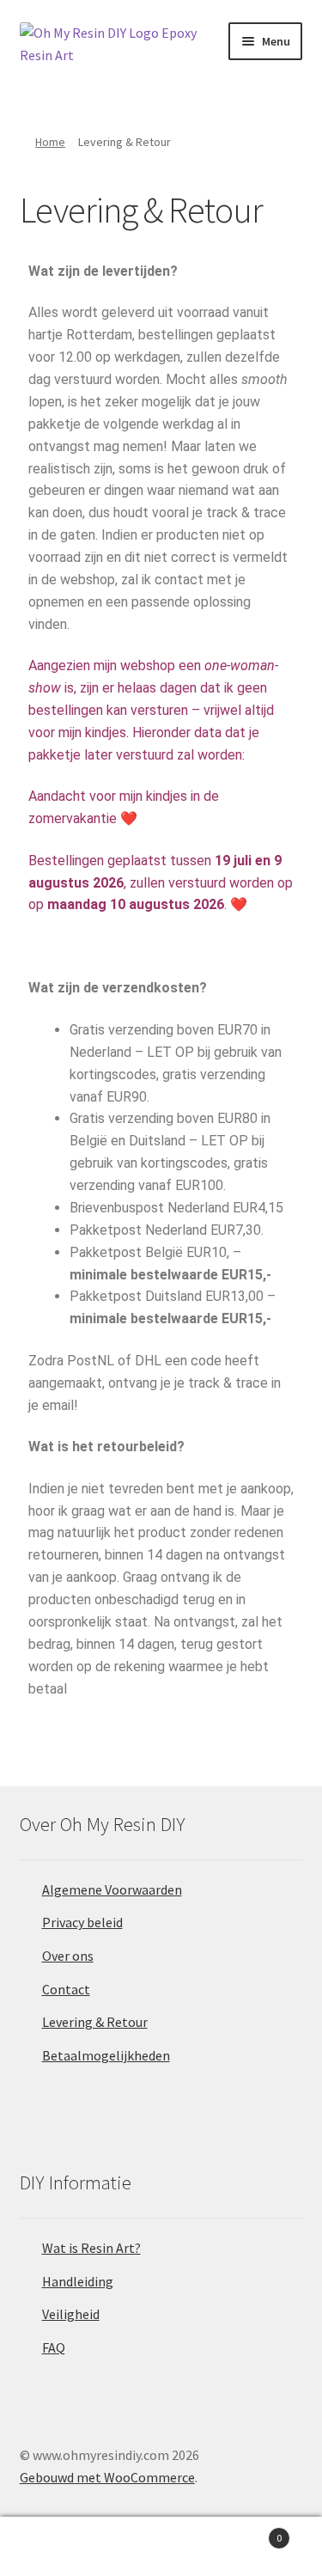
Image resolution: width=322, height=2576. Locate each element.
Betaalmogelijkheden (106, 2055)
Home (50, 142)
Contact (66, 1989)
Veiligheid (71, 2314)
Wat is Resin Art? (91, 2248)
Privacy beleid (82, 1922)
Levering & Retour (95, 2022)
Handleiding (78, 2281)
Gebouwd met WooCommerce (107, 2477)
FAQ (54, 2347)
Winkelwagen (248, 2532)
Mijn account (54, 2547)
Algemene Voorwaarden (112, 1889)
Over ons (68, 1956)
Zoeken (161, 2547)
